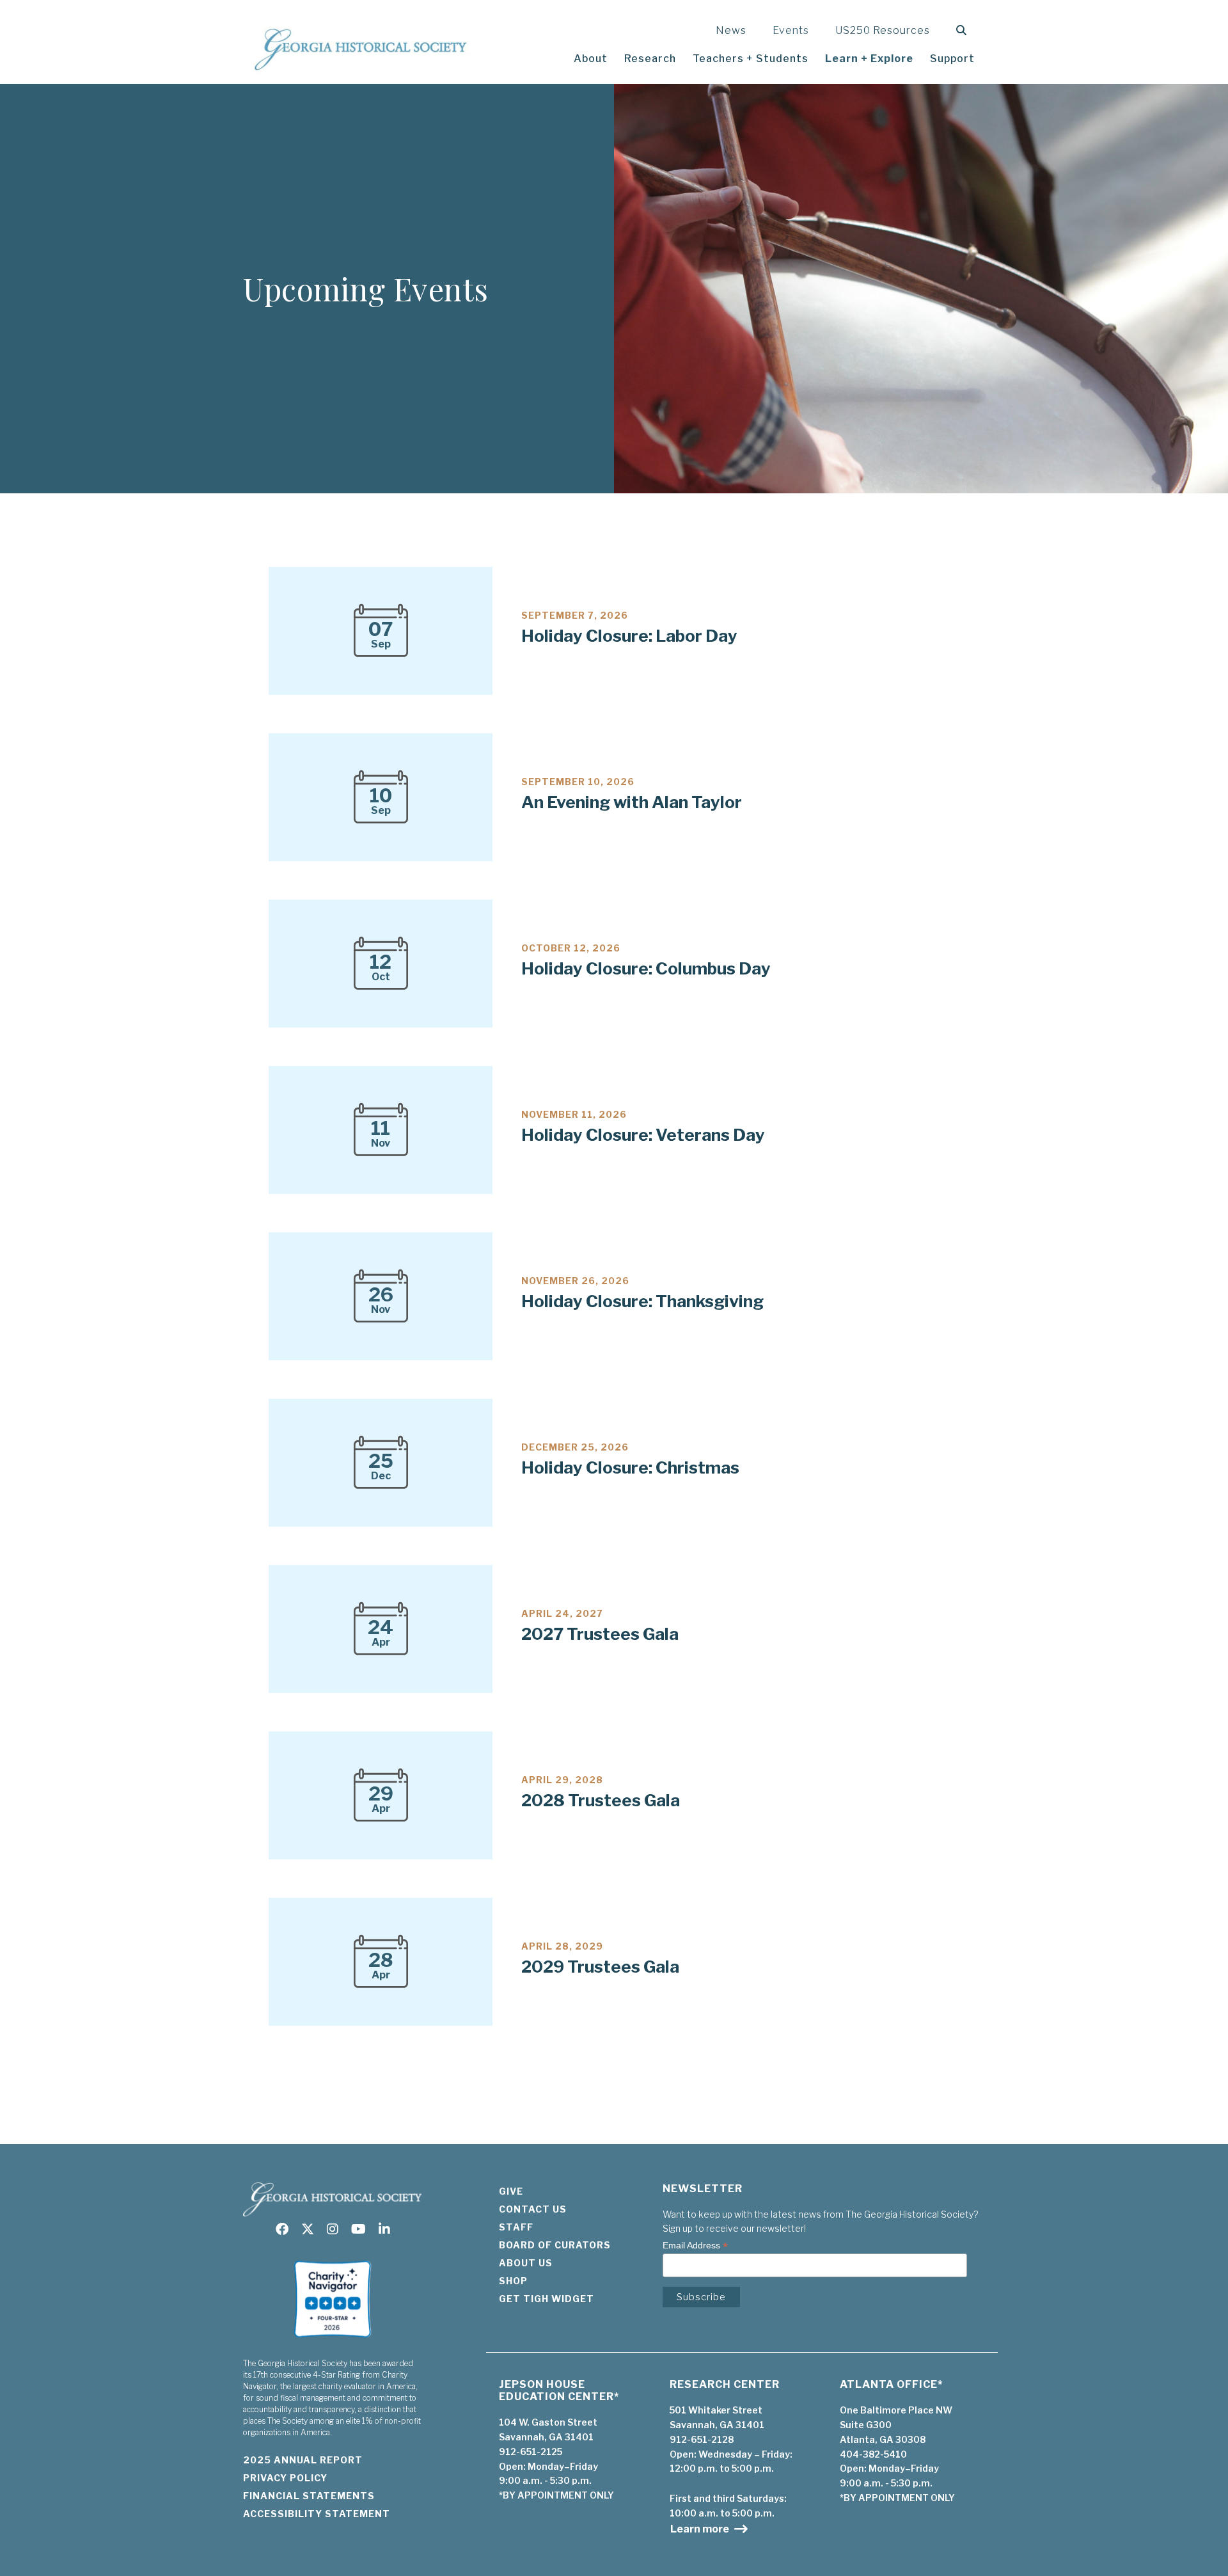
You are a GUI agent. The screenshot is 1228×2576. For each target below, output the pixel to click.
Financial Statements (309, 2496)
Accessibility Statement (317, 2514)
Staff (516, 2227)
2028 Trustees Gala (601, 1800)
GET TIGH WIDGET (547, 2299)
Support (952, 59)
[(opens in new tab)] (333, 2341)
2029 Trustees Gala (600, 1967)
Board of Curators (555, 2245)
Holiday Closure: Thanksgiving (642, 1301)
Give (511, 2191)
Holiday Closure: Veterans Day (643, 1135)
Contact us (533, 2209)
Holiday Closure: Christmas (630, 1467)
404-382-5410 (873, 2454)
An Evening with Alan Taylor (632, 802)
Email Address (695, 2246)
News (731, 30)
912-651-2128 (702, 2439)
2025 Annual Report (303, 2460)
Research (650, 59)
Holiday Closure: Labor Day (629, 636)
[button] (964, 30)
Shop (513, 2281)
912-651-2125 (531, 2452)
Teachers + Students (751, 59)
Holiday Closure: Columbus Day (646, 968)
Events (791, 30)
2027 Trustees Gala (600, 1634)
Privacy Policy (285, 2478)
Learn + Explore (869, 59)
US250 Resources (883, 30)
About (591, 59)
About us (526, 2263)
